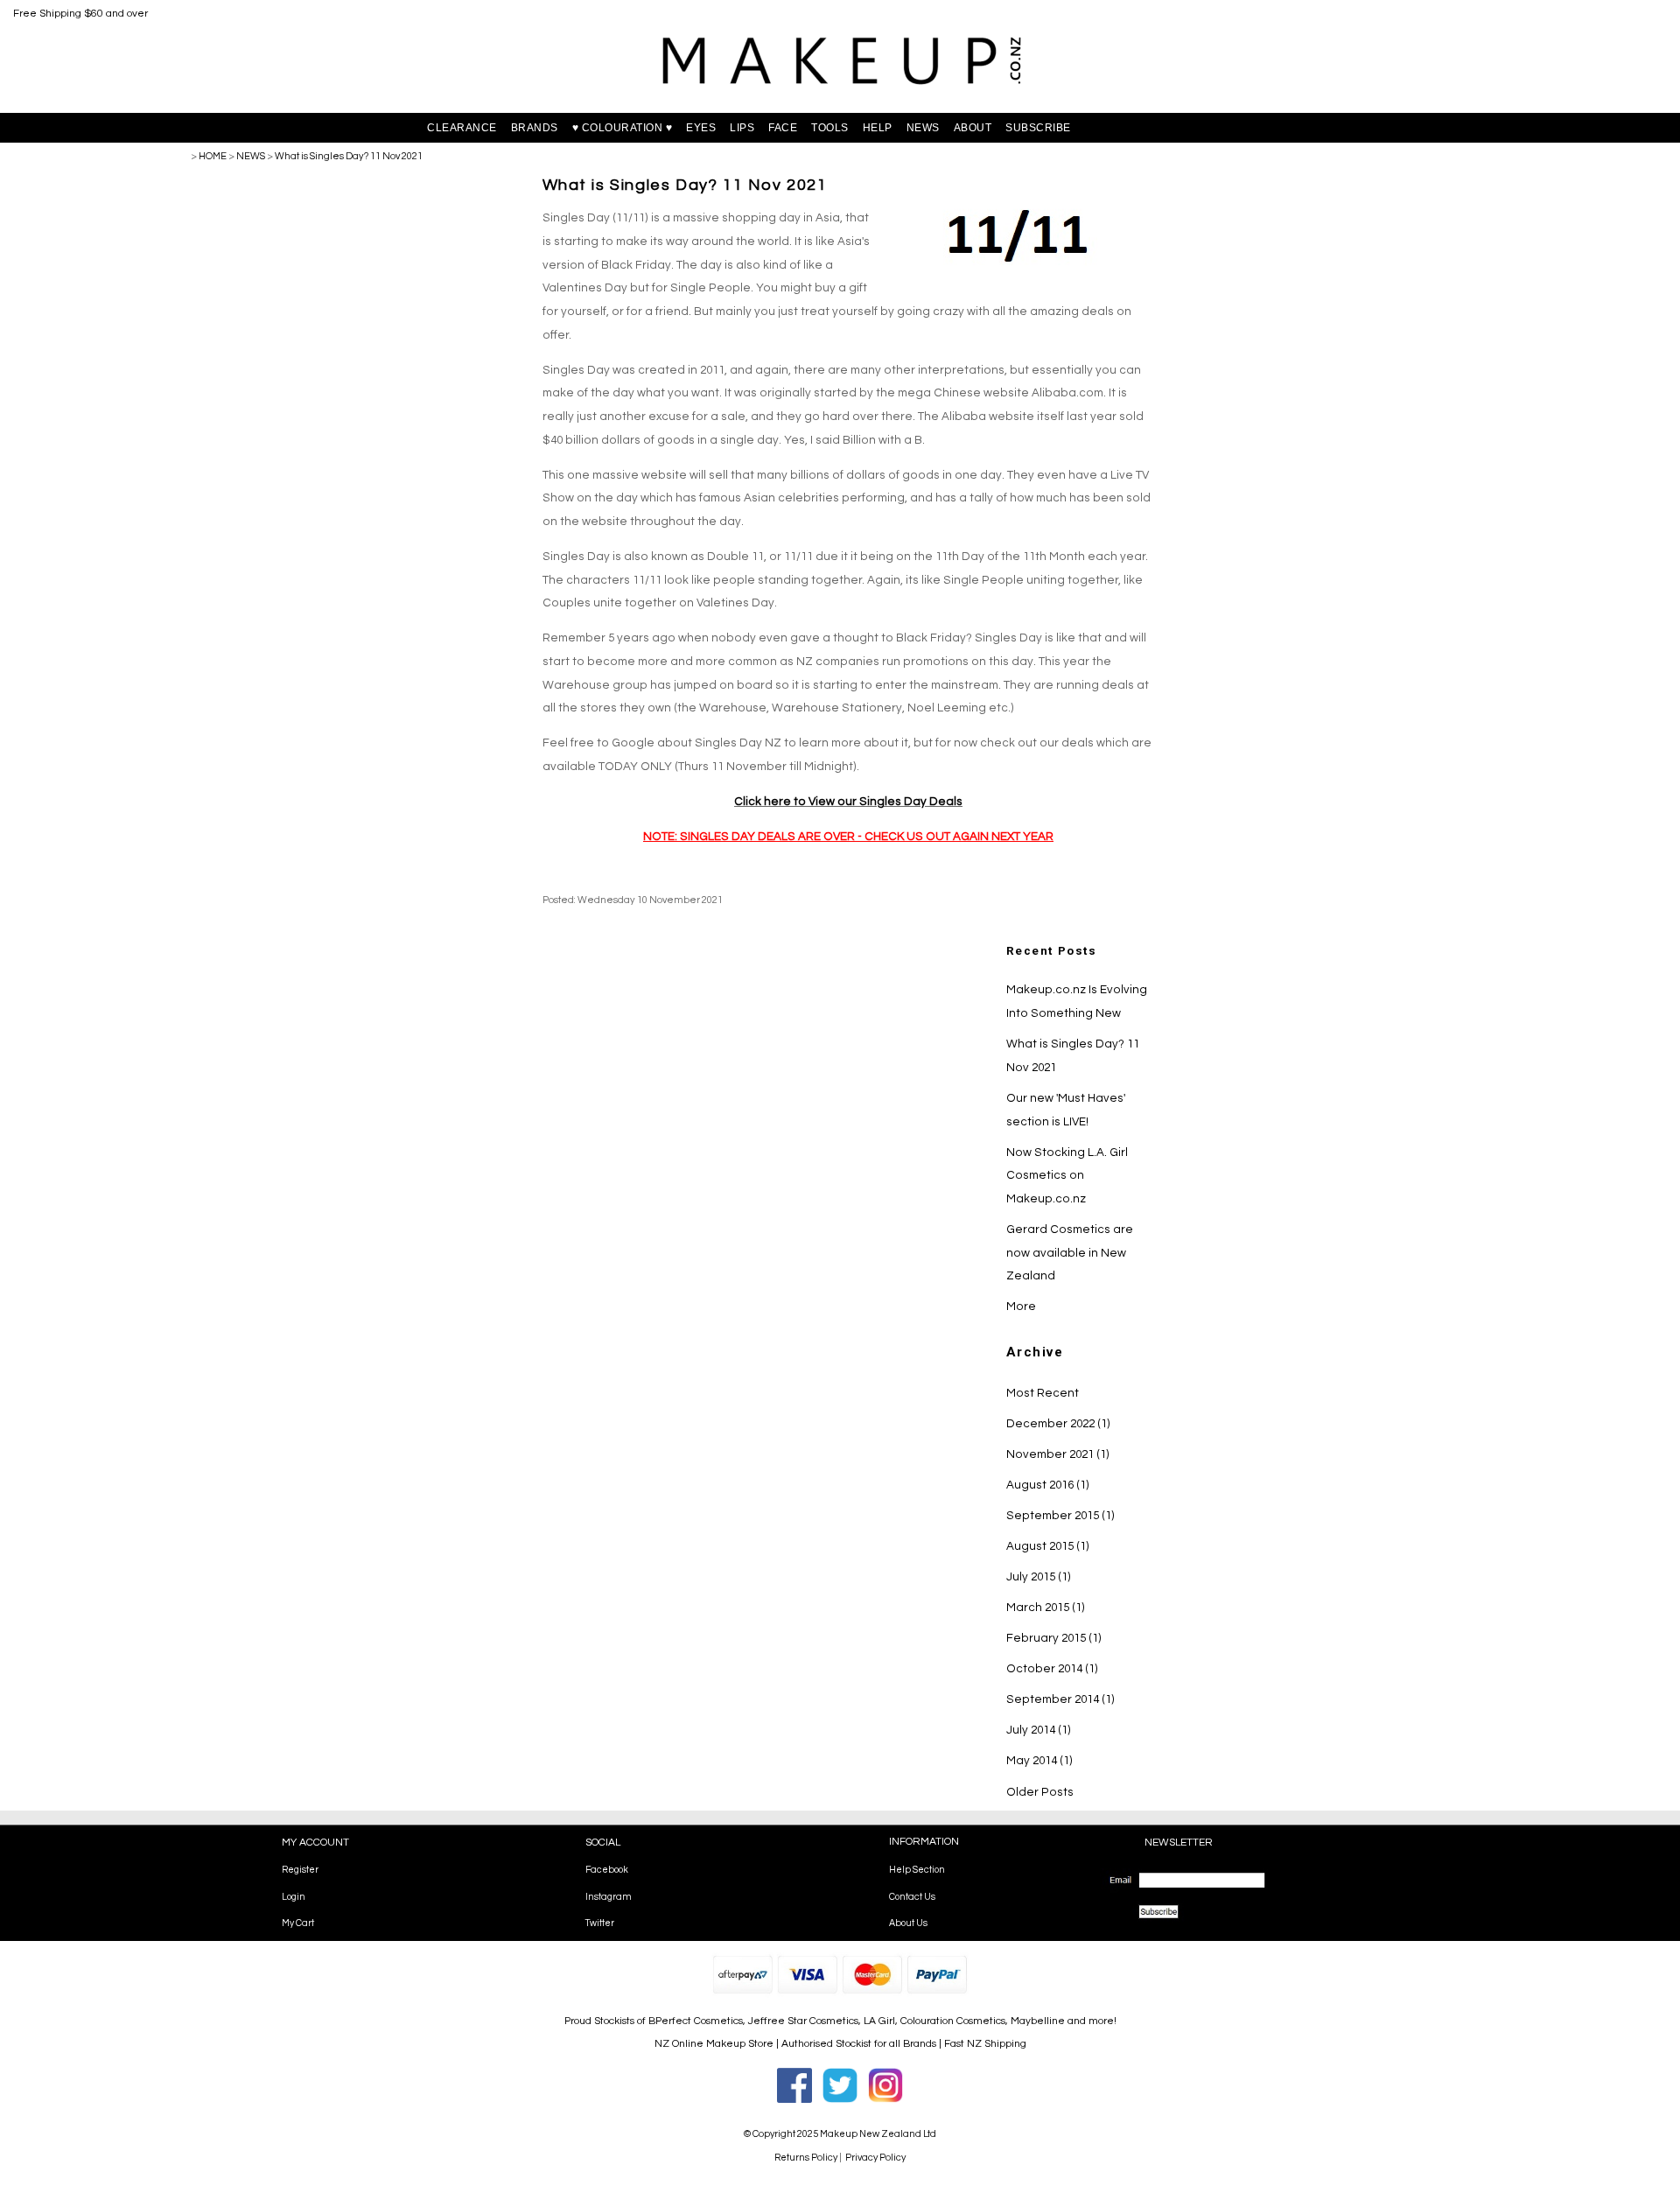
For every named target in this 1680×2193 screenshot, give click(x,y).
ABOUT (973, 128)
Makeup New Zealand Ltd (878, 2134)
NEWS (923, 128)
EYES (701, 128)
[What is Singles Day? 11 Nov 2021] (1021, 266)
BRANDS (535, 128)
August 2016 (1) (1048, 1485)
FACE (783, 128)
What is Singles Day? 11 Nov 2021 (349, 156)
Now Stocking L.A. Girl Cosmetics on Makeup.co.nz (1067, 1176)
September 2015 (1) (1060, 1516)
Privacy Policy (875, 2158)
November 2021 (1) (1058, 1454)
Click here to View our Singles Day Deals (848, 802)
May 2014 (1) (1039, 1761)
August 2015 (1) (1048, 1546)
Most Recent (1043, 1393)
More (1021, 1307)
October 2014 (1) (1052, 1669)
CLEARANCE (462, 128)
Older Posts (1040, 1792)
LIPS (742, 128)
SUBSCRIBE (1038, 128)
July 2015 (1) (1039, 1577)
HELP (878, 128)
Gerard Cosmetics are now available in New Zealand (1070, 1253)
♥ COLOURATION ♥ (623, 128)
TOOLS (830, 128)
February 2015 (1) (1054, 1638)
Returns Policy (806, 2158)
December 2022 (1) (1058, 1424)
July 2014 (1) (1039, 1730)
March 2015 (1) (1046, 1608)
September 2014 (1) (1060, 1699)
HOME (213, 156)
